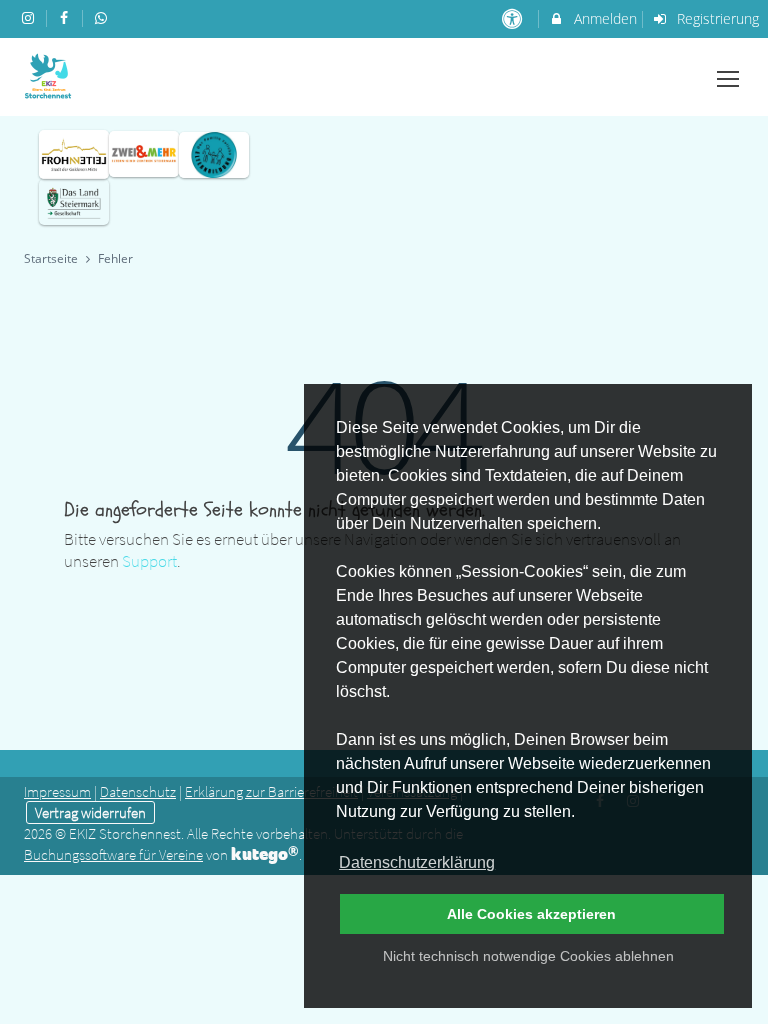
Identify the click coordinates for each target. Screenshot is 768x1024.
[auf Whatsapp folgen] (103, 17)
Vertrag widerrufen (90, 812)
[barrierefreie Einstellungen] (513, 18)
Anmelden (603, 18)
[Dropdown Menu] (728, 79)
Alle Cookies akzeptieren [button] (531, 914)
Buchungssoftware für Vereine (113, 854)
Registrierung (716, 18)
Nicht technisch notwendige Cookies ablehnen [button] (528, 956)
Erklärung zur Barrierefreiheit (271, 791)
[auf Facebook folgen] (67, 17)
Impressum (57, 791)
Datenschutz (138, 791)
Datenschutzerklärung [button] (417, 862)
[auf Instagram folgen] (30, 17)
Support (149, 561)
